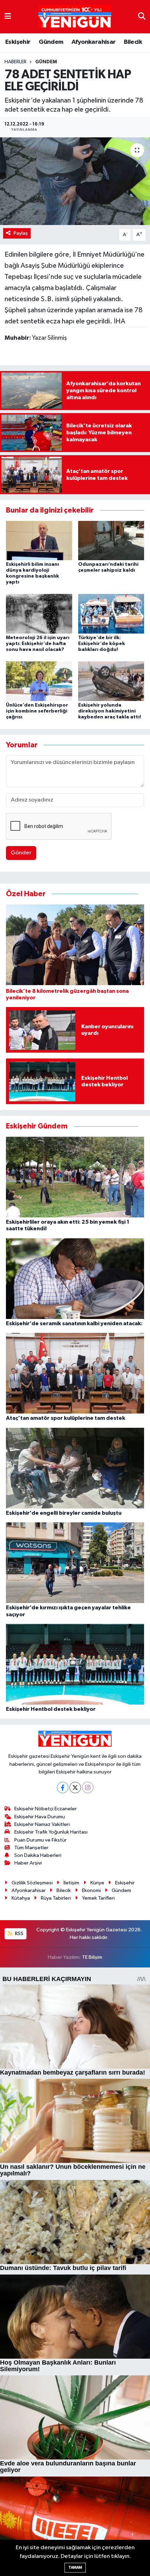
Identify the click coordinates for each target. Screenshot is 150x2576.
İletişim (71, 1883)
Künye (97, 1883)
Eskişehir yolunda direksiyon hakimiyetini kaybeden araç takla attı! (110, 711)
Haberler (16, 62)
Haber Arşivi (28, 1863)
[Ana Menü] (8, 17)
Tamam (75, 2567)
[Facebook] (63, 1788)
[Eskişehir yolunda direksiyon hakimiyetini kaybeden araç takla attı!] (111, 681)
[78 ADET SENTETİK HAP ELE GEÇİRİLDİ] (75, 181)
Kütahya (21, 1898)
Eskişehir (18, 42)
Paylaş (21, 233)
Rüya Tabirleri (56, 1898)
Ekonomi (91, 1890)
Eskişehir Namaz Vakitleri (42, 1824)
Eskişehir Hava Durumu (40, 1817)
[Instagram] (88, 1788)
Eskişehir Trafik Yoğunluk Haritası (51, 1832)
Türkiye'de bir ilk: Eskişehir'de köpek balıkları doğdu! (102, 644)
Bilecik (133, 42)
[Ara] (142, 17)
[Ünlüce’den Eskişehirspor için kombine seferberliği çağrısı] (39, 681)
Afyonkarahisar (94, 42)
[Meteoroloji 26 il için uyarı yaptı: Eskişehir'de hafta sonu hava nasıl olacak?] (39, 614)
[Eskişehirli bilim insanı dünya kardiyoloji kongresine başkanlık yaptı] (39, 540)
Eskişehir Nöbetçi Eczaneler (46, 1809)
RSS (19, 1934)
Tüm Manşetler (31, 1848)
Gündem (51, 42)
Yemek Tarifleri (98, 1898)
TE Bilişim (92, 1957)
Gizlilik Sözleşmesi (32, 1883)
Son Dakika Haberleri (38, 1855)
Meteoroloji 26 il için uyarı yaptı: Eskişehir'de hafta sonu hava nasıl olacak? (38, 644)
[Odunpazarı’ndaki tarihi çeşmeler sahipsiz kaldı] (111, 540)
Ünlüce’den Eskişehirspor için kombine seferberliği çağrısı (37, 711)
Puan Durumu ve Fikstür (40, 1840)
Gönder (21, 853)
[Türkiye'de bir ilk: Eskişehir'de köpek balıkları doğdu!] (111, 614)
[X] (75, 1788)
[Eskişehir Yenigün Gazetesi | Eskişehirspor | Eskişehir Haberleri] (75, 17)
